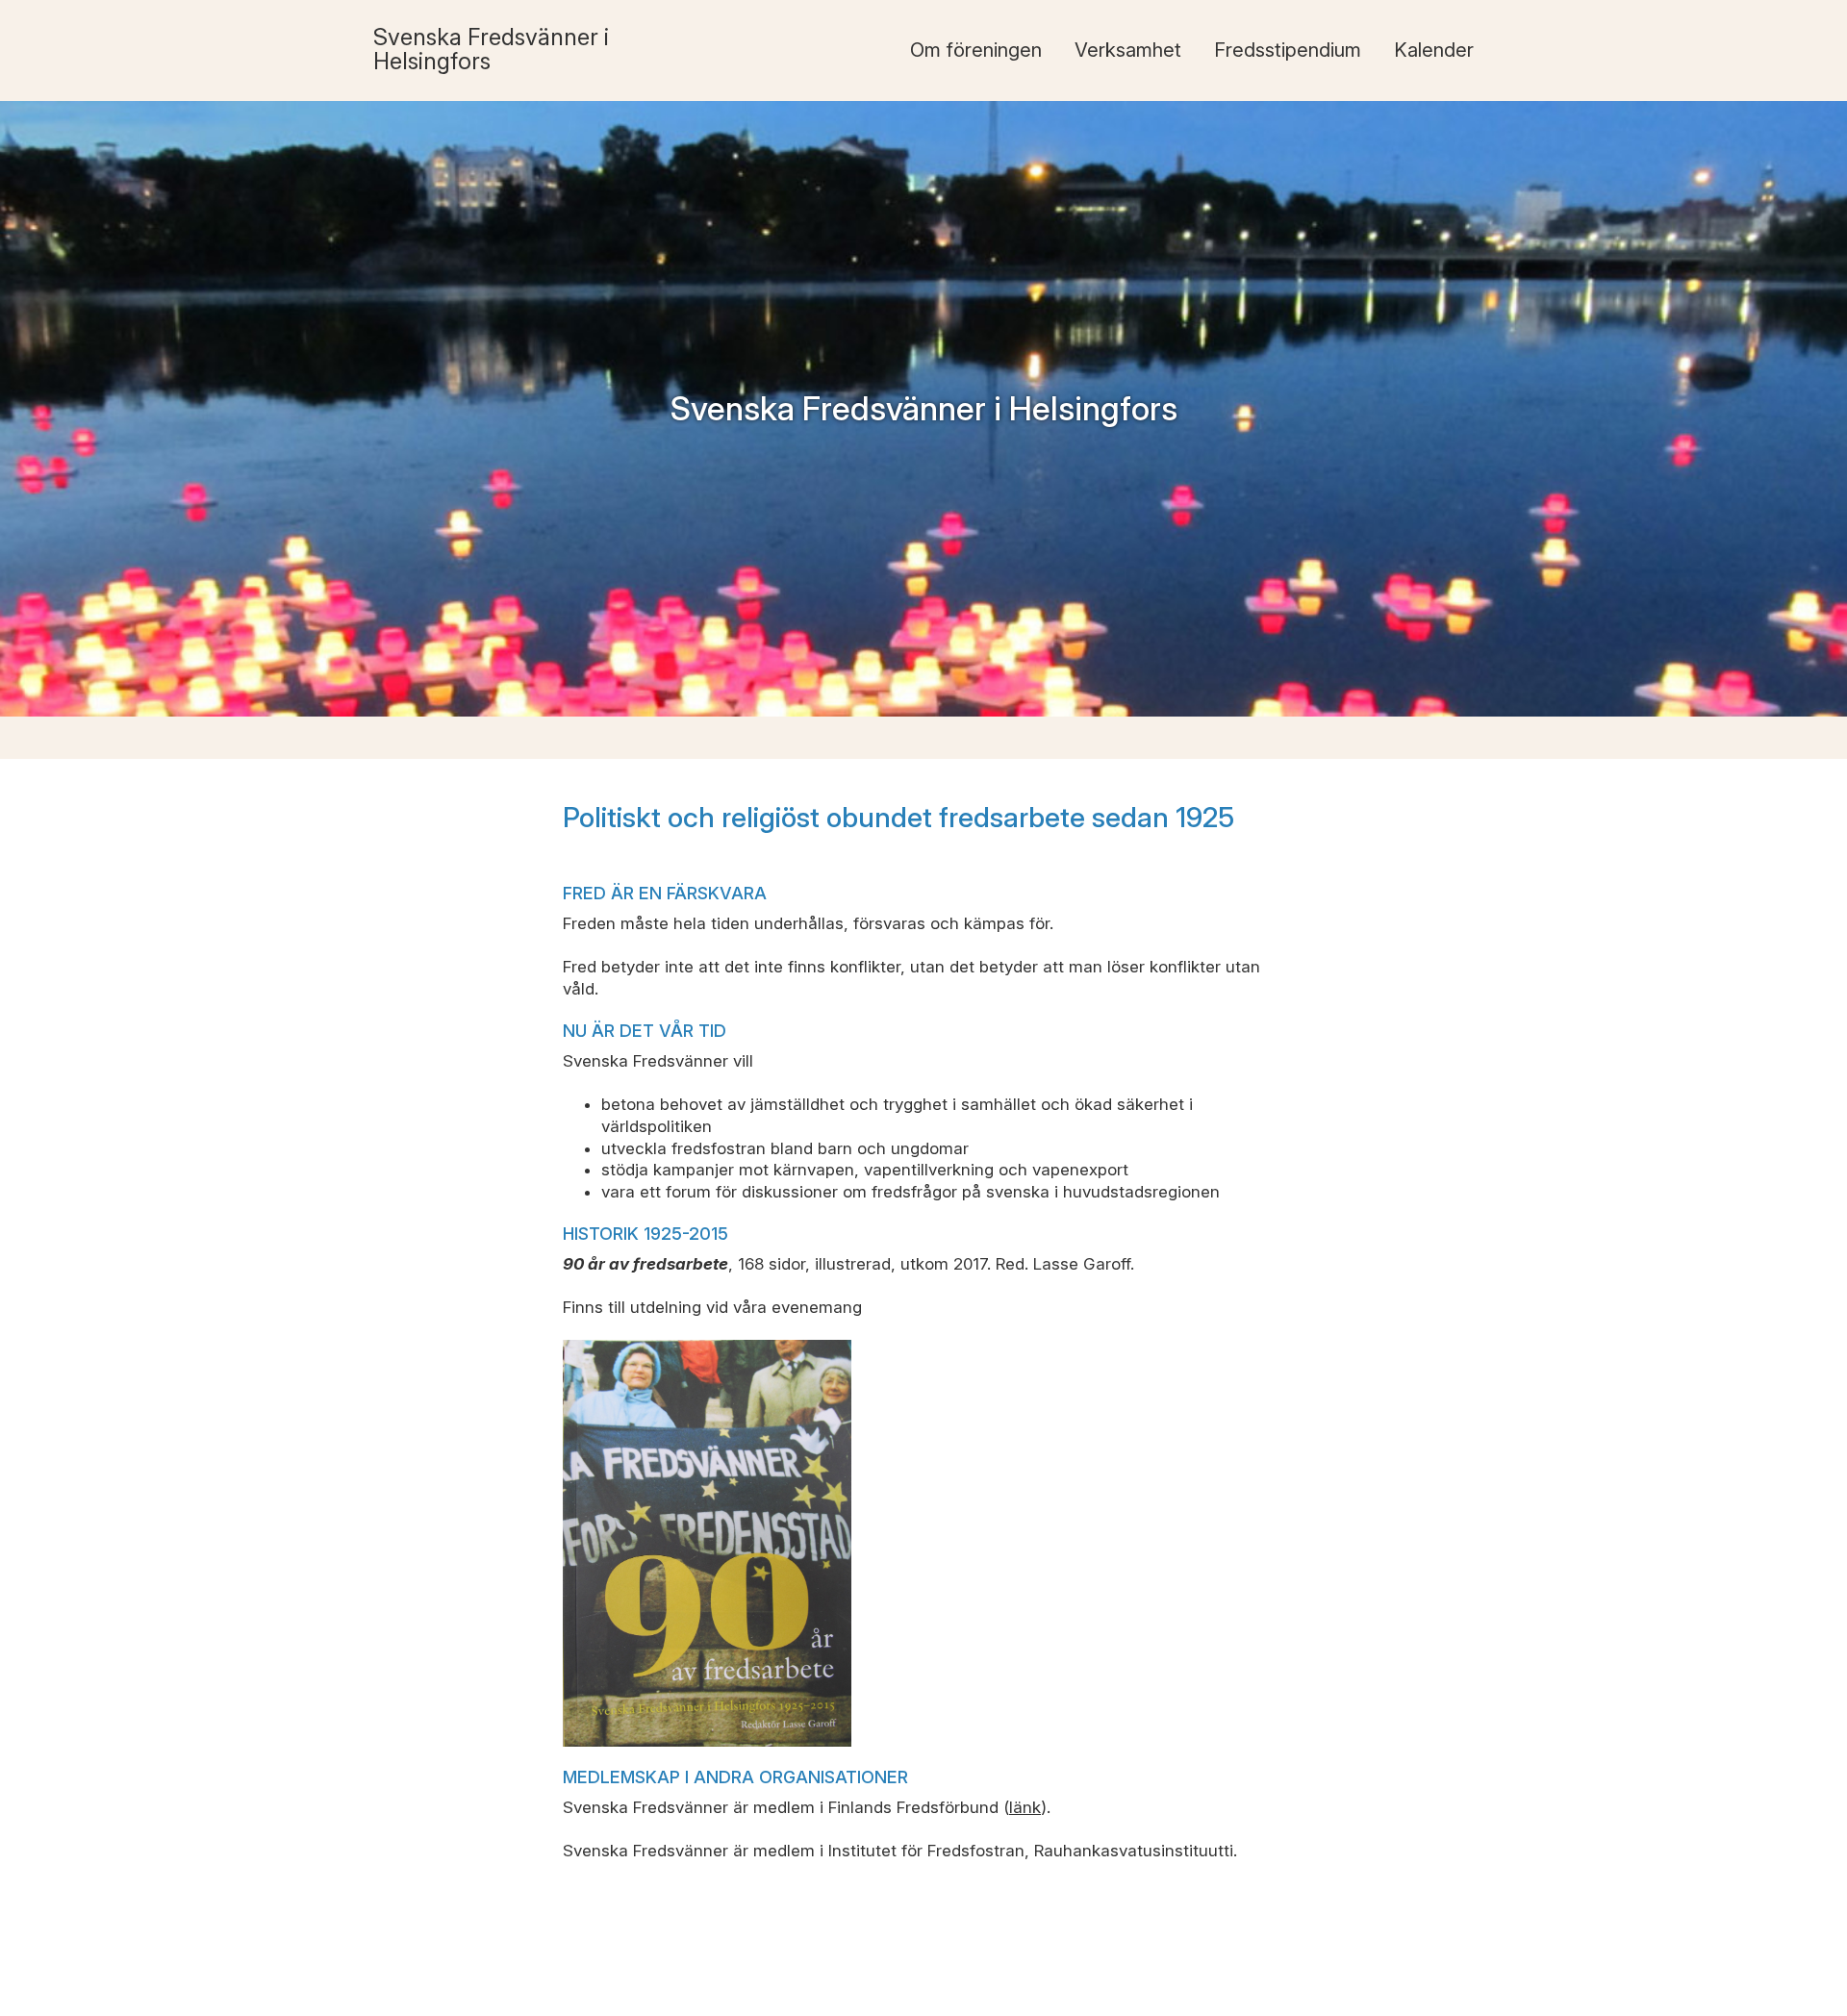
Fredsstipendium (1288, 50)
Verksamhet (1128, 50)
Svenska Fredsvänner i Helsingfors (491, 49)
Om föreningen (976, 50)
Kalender (1434, 50)
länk (1025, 1807)
